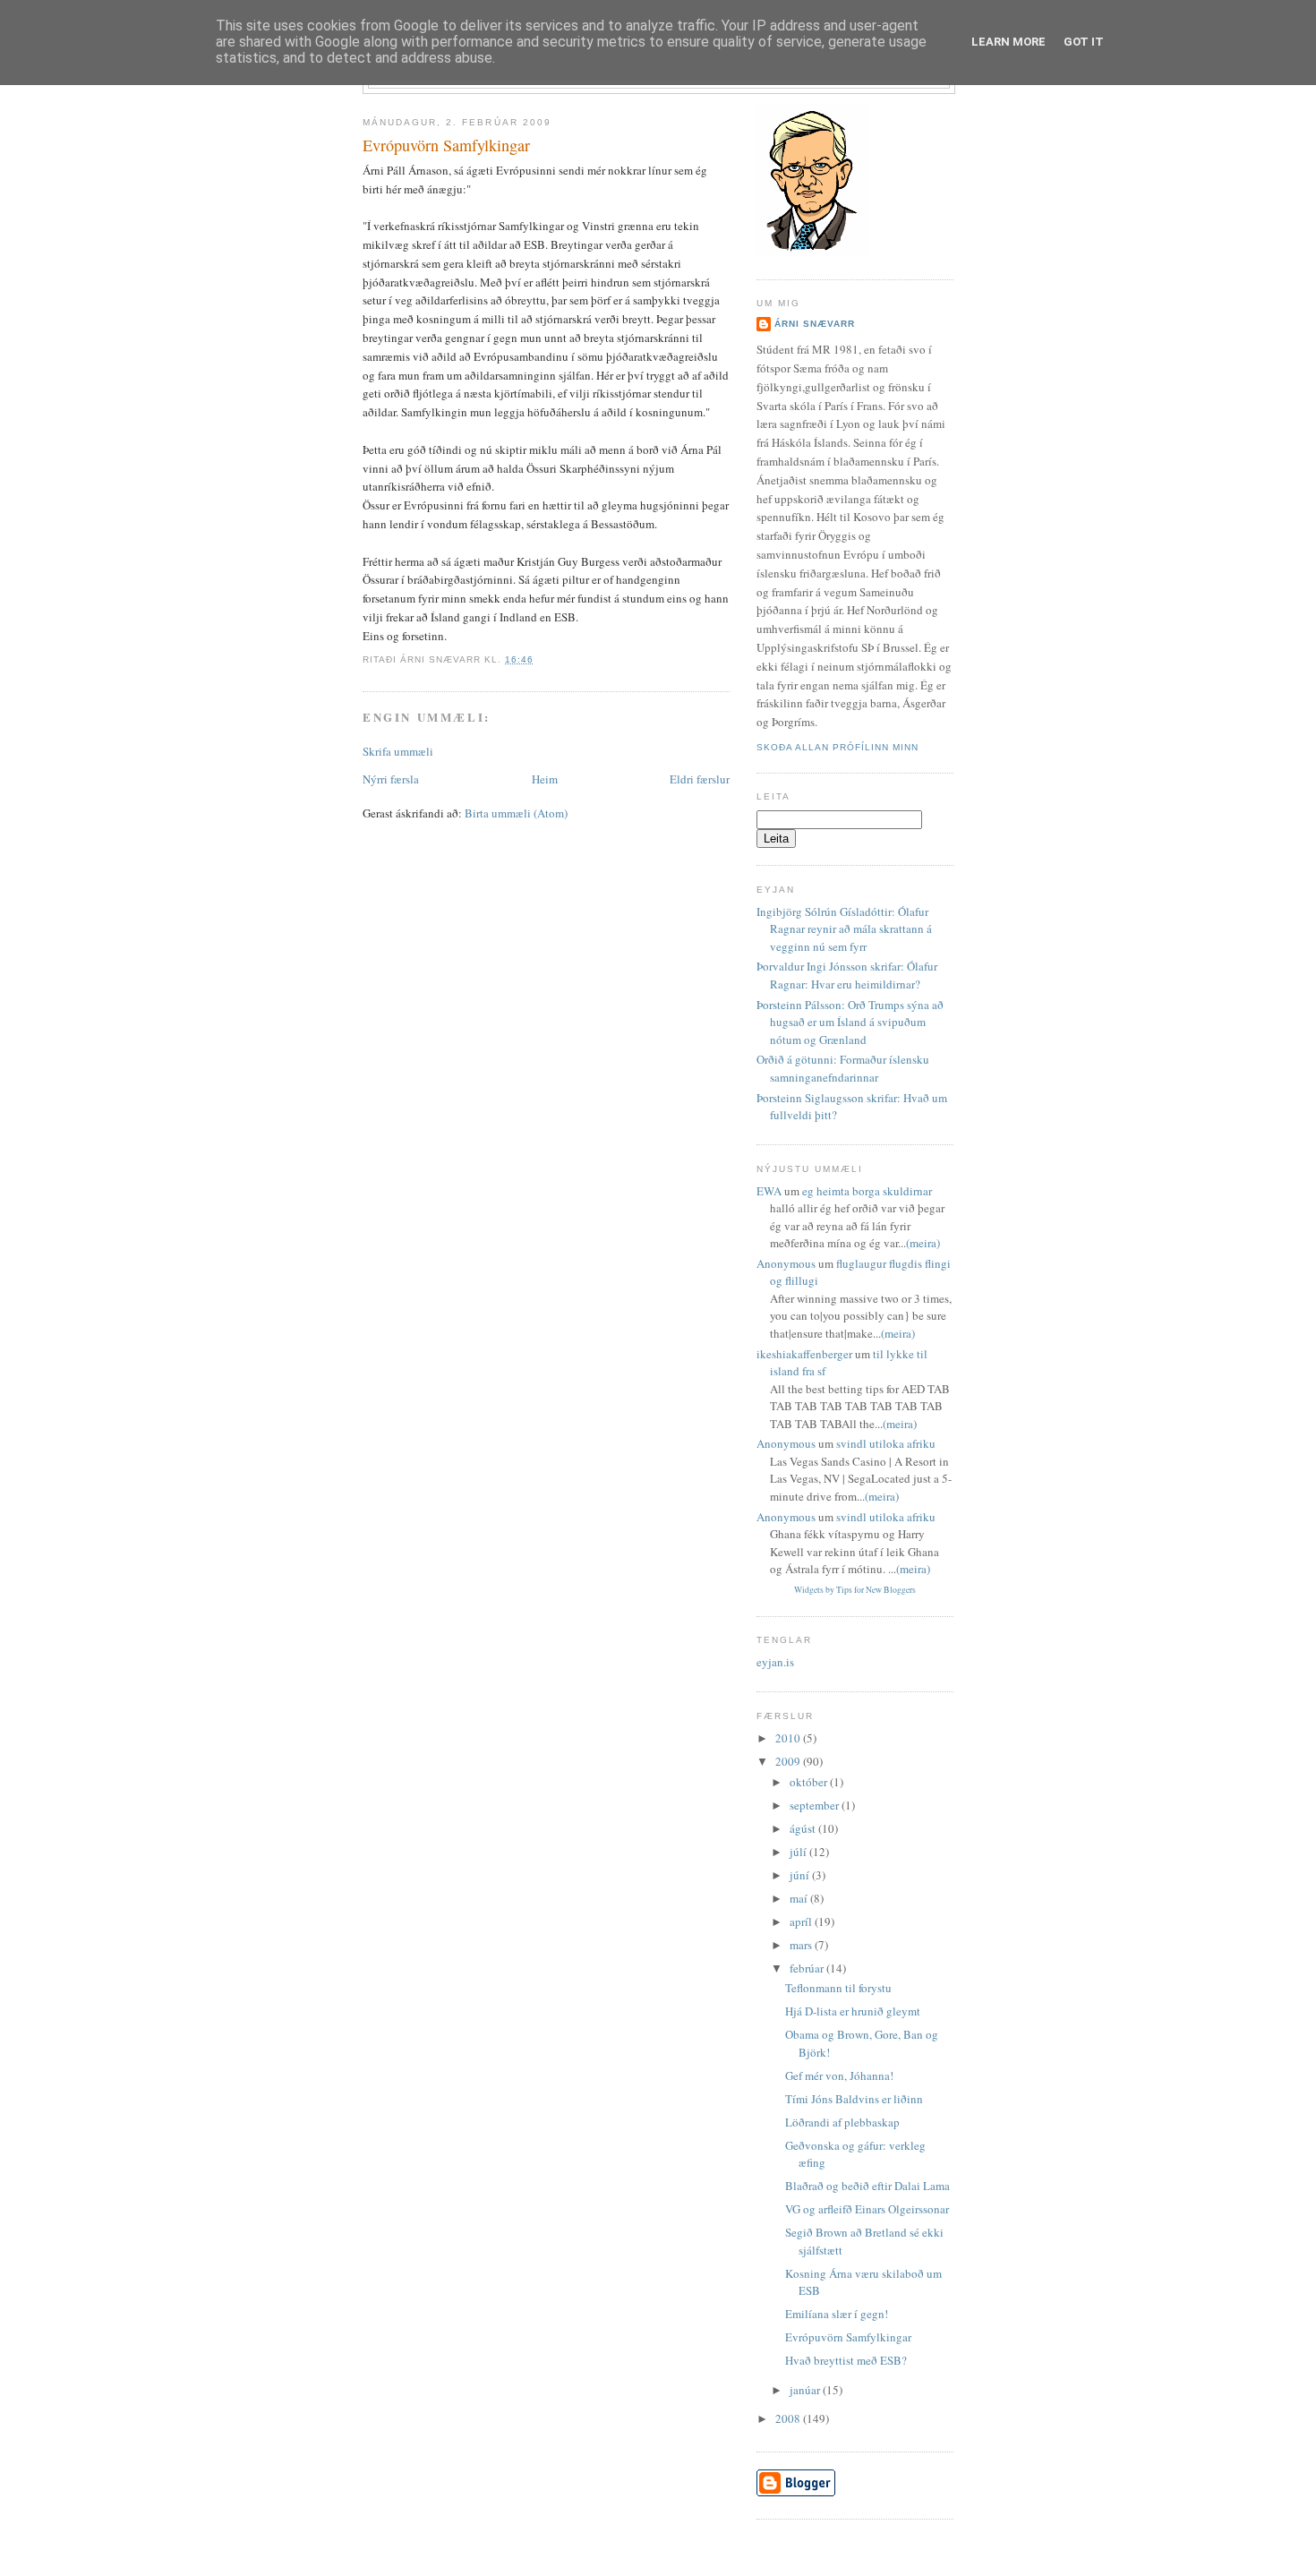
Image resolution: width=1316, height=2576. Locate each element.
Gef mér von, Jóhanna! (839, 2075)
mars (802, 1945)
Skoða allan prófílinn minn (837, 747)
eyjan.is (775, 1662)
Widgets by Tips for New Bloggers (855, 1590)
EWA (769, 1191)
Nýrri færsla (391, 779)
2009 (789, 1761)
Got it (1084, 42)
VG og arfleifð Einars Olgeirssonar (867, 2209)
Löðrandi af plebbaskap (842, 2122)
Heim (545, 779)
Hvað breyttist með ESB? (846, 2360)
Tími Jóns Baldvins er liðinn (854, 2099)
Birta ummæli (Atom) (516, 813)
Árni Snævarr (815, 324)
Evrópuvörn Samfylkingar (446, 145)
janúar (806, 2390)
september (816, 1805)
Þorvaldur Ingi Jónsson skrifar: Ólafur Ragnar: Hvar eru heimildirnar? (847, 975)
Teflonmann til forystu (838, 1988)
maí (800, 1898)
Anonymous (786, 1263)
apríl (802, 1921)
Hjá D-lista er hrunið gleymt (853, 2011)
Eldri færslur (700, 779)
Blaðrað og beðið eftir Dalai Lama (867, 2186)
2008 (789, 2418)
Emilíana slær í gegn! (837, 2314)
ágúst (804, 1828)
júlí (799, 1852)
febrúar (808, 1968)
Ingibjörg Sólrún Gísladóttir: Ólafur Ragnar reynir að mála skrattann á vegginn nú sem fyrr (844, 929)
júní (801, 1875)
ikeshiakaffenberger (804, 1354)
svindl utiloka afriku (886, 1443)
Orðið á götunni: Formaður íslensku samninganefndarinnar (843, 1068)
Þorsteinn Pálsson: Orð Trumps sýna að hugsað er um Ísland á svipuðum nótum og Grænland (850, 1022)
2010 (789, 1738)
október (810, 1782)
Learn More (1008, 42)
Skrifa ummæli (398, 751)
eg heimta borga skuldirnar (867, 1191)
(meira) (923, 1243)
